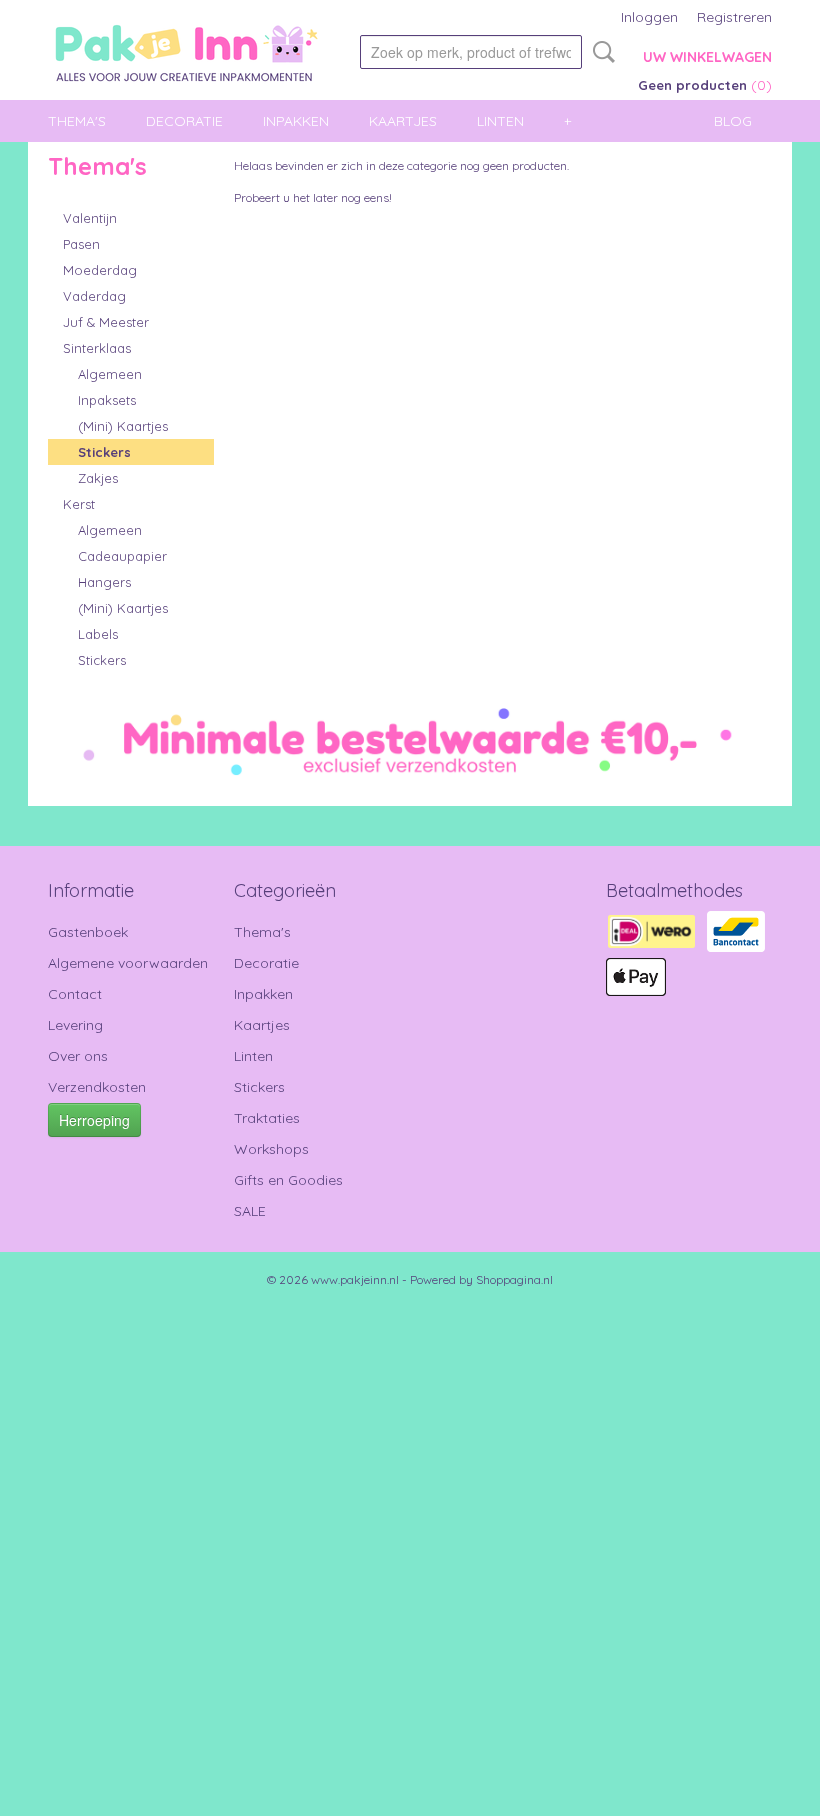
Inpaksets (107, 400)
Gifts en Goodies (288, 1180)
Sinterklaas (97, 348)
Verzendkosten (97, 1087)
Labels (98, 634)
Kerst (79, 504)
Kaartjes (403, 121)
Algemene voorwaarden (128, 963)
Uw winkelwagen (707, 57)
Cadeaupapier (122, 556)
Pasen (81, 244)
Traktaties (267, 1118)
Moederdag (100, 270)
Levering (75, 1025)
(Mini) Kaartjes (123, 426)
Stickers (104, 452)
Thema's (77, 121)
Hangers (104, 582)
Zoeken (600, 52)
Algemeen (110, 374)
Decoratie (184, 121)
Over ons (78, 1056)
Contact (75, 994)
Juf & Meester (106, 322)
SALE (250, 1211)
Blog (733, 121)
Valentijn (90, 218)
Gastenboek (88, 932)
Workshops (271, 1149)
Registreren (734, 17)
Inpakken (296, 121)
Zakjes (98, 478)
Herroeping (94, 1120)
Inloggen (649, 17)
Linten (500, 121)
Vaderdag (94, 296)
